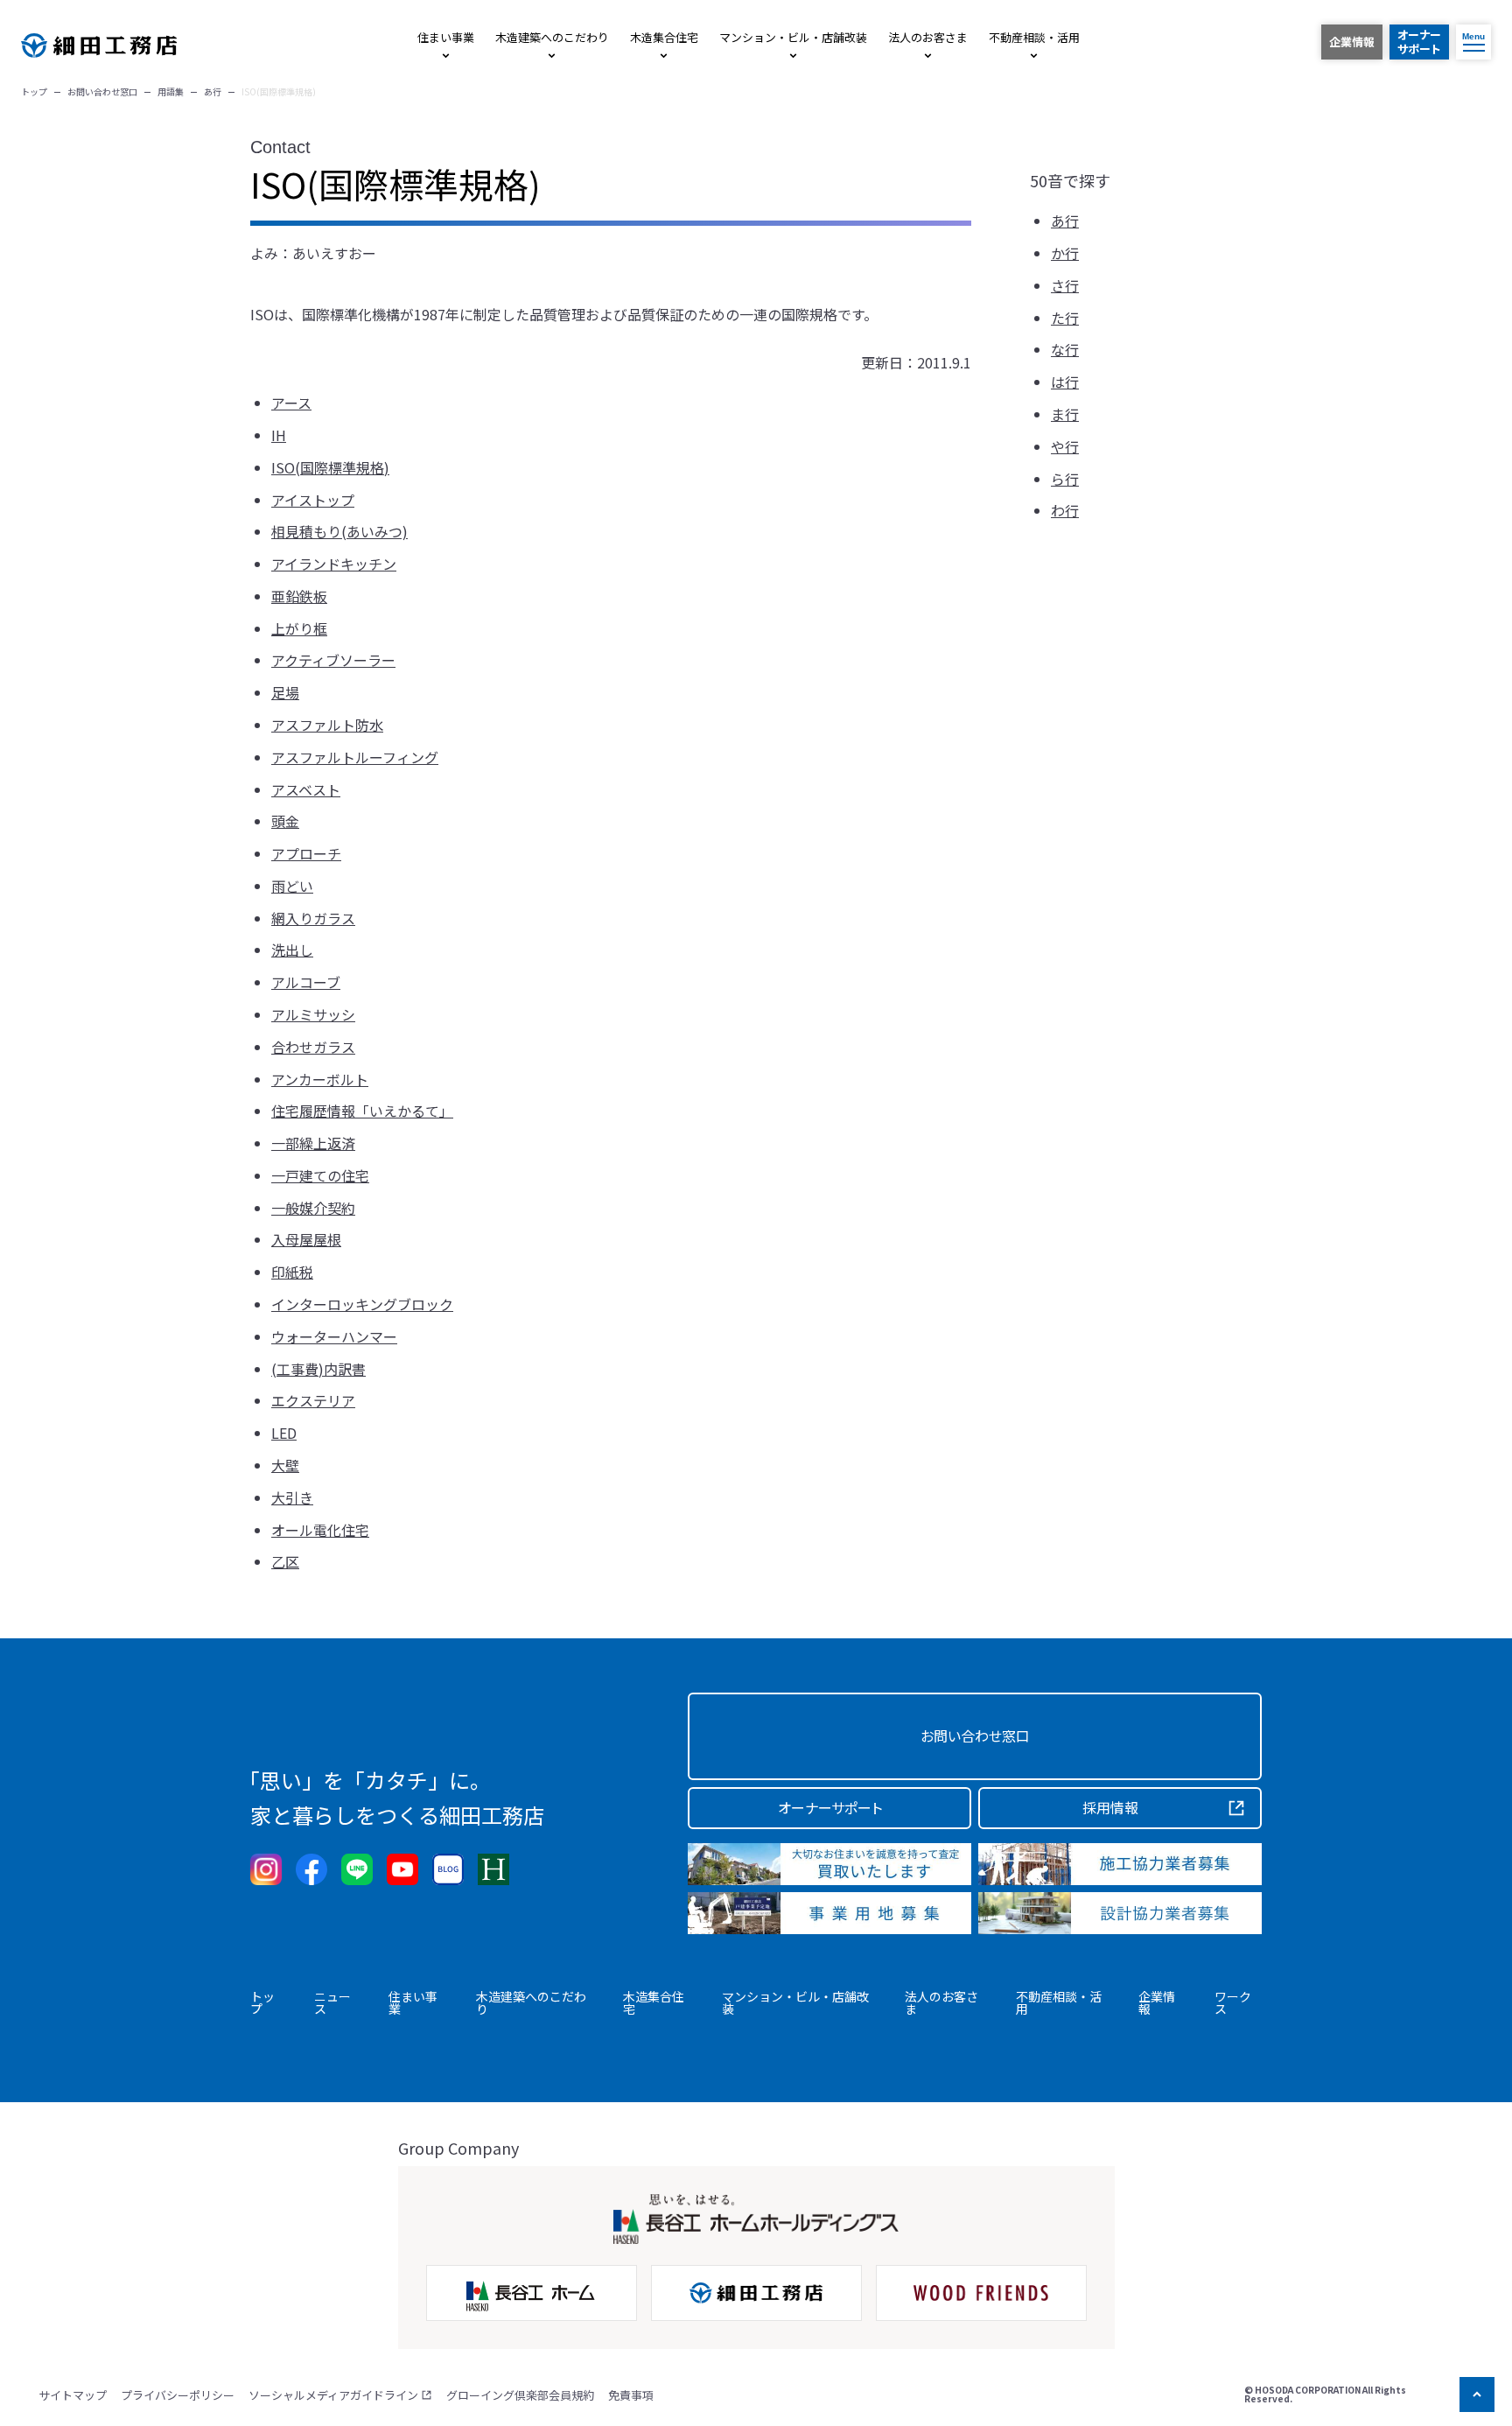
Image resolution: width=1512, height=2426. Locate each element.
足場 (285, 692)
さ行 (1065, 285)
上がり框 (299, 628)
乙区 (285, 1561)
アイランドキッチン (334, 564)
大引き (292, 1497)
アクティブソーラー (333, 660)
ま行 (1065, 414)
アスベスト (306, 789)
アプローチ (306, 853)
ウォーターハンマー (334, 1336)
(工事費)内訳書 (318, 1369)
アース (291, 403)
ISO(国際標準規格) (330, 467)
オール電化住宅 (320, 1530)
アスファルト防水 (327, 725)
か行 (1065, 253)
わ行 (1065, 510)
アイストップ (313, 500)
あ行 (1065, 221)
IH (279, 435)
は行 (1065, 382)
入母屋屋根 (306, 1239)
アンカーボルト (320, 1079)
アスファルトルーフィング (355, 757)
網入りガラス (313, 918)
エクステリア (313, 1400)
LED (284, 1433)
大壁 (285, 1465)
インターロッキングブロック (362, 1304)
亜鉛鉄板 (299, 596)
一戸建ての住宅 (320, 1175)
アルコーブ (306, 982)
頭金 (285, 821)
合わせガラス (313, 1047)
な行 (1065, 349)
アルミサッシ (313, 1014)
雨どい (292, 886)
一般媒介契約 (313, 1208)
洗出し (292, 950)
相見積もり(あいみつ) (339, 531)
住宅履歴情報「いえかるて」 (362, 1111)
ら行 (1065, 478)
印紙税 (292, 1272)
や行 (1065, 446)
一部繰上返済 (313, 1143)
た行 (1065, 318)
